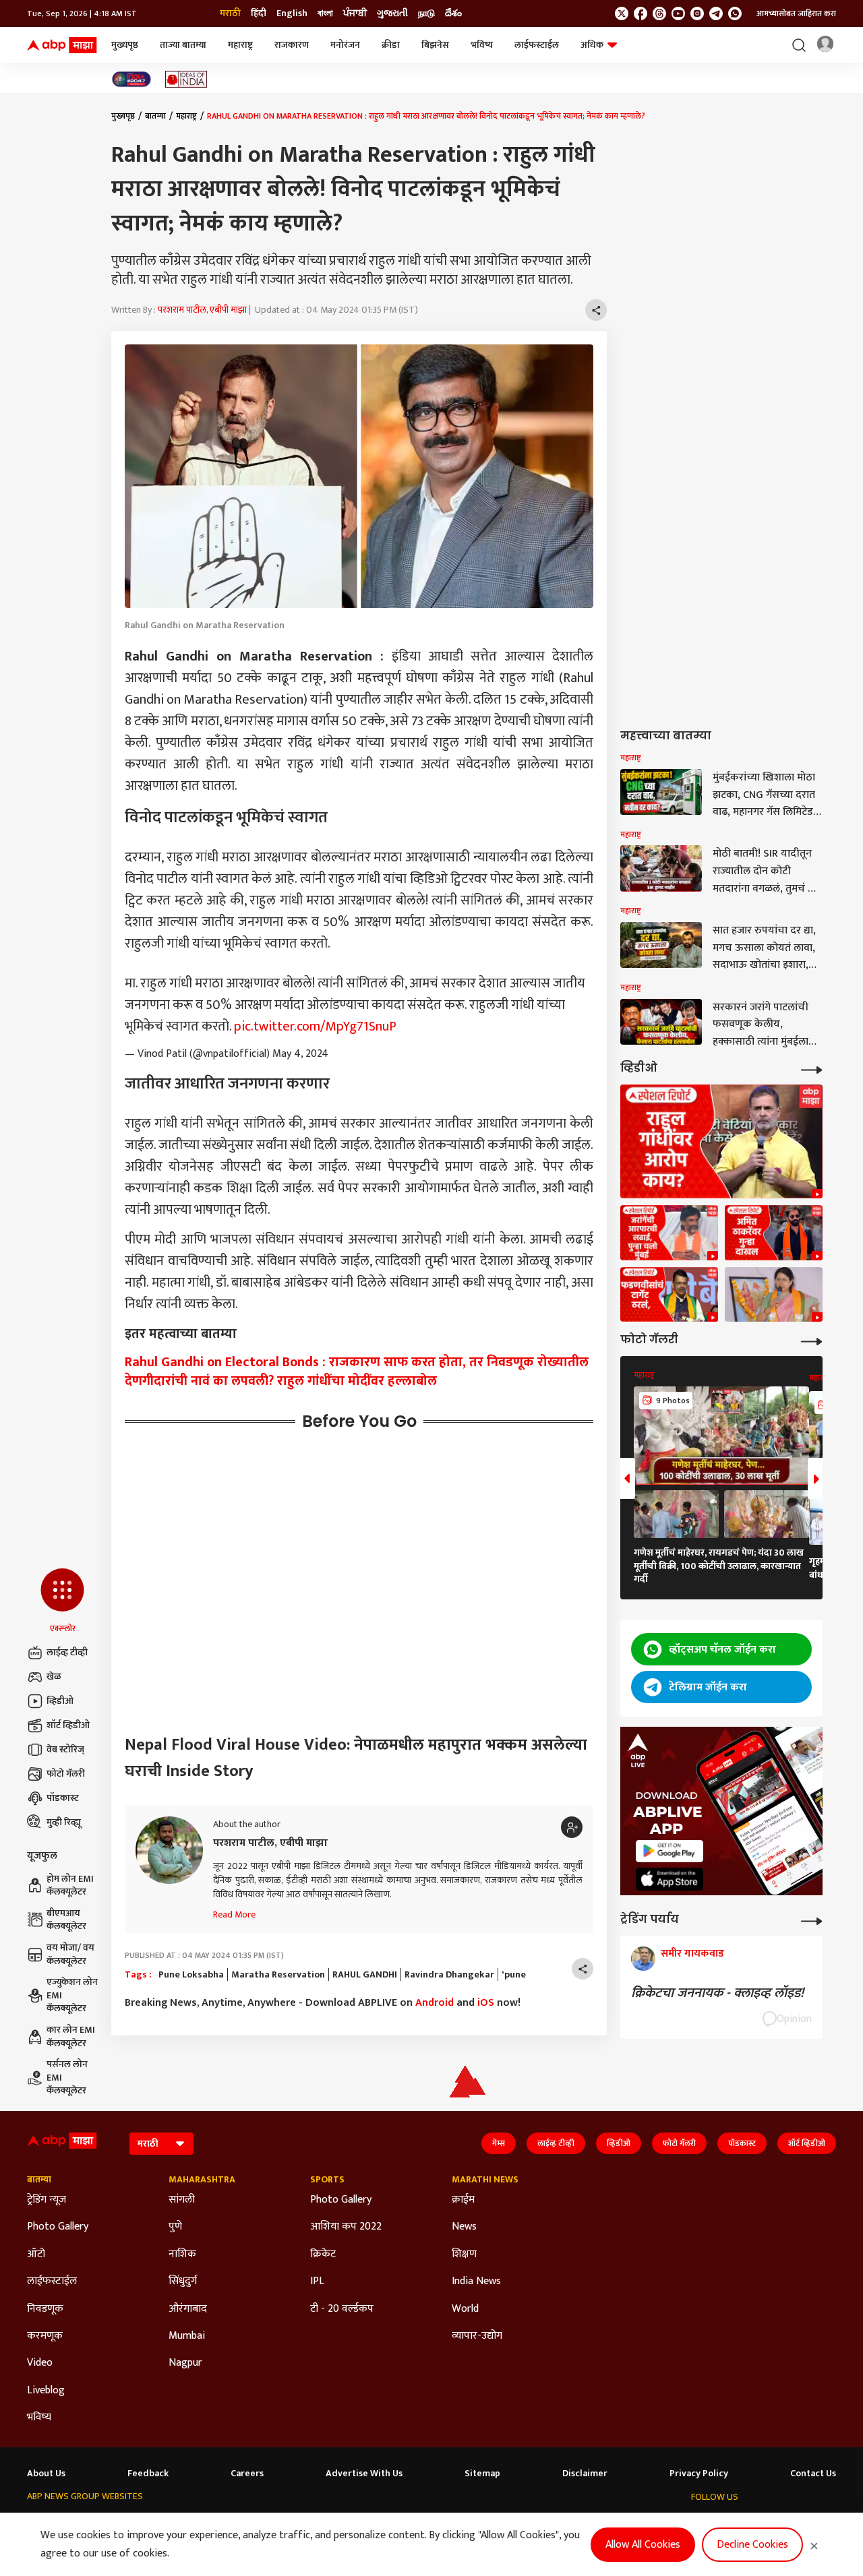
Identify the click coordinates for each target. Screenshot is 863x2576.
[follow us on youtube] (678, 13)
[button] (62, 1601)
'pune (514, 1975)
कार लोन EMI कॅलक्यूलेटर (71, 2036)
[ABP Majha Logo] (62, 45)
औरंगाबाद (188, 2309)
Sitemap (482, 2474)
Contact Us (813, 2474)
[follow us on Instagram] (697, 13)
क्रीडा (391, 45)
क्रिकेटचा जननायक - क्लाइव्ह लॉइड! (721, 1993)
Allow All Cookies (643, 2545)
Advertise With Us (364, 2474)
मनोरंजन (345, 45)
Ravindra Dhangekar (449, 1975)
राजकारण (292, 45)
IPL (317, 2281)
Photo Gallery (58, 2227)
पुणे (175, 2227)
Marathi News (485, 2180)
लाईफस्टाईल (537, 45)
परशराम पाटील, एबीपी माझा (202, 310)
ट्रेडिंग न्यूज (47, 2200)
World (465, 2309)
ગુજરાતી (392, 13)
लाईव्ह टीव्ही (67, 1652)
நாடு (426, 13)
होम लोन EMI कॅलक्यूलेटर (70, 1885)
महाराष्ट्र (240, 45)
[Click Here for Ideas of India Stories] (186, 79)
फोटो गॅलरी (66, 1774)
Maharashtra (202, 2180)
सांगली (182, 2200)
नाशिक (182, 2255)
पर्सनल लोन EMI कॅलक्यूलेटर (67, 2078)
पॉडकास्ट (63, 1798)
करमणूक (45, 2336)
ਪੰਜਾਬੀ (355, 13)
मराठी (230, 13)
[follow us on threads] (659, 13)
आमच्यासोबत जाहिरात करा (796, 13)
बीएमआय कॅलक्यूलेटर (66, 1920)
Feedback (148, 2474)
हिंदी (259, 13)
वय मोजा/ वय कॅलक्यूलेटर (70, 1954)
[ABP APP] (669, 1851)
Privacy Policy (699, 2474)
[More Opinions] (812, 1920)
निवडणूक (45, 2309)
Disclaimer (585, 2474)
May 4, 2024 (300, 1054)
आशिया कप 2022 (346, 2227)
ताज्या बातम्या (183, 45)
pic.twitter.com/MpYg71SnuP (315, 1026)
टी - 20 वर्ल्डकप (342, 2309)
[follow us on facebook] (641, 13)
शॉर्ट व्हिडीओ (68, 1725)
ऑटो (36, 2255)
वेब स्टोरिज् (65, 1749)
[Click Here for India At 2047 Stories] (131, 79)
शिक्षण (464, 2255)
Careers (247, 2474)
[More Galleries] (812, 1340)
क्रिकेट (323, 2255)
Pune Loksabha (191, 1975)
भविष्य (482, 45)
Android (435, 2003)
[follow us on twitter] (622, 13)
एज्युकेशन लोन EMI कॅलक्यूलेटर (72, 1995)
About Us (46, 2474)
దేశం (453, 13)
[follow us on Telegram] (716, 13)
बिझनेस (435, 45)
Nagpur (185, 2363)
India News (476, 2281)
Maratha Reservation (278, 1975)
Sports (327, 2180)
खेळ (54, 1677)
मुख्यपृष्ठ (125, 45)
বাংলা (325, 13)
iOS (486, 2003)
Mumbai (187, 2336)
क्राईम (463, 2200)
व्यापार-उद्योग (477, 2336)
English (292, 13)
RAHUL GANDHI (365, 1975)
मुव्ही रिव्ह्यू (64, 1822)
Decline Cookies (752, 2545)
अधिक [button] (592, 45)
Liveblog (46, 2391)
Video (40, 2363)
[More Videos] (812, 1069)
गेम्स (499, 2143)
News (464, 2227)
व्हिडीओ (60, 1701)
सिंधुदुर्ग (183, 2281)
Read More (234, 1914)
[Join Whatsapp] (735, 13)
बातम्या (155, 116)
